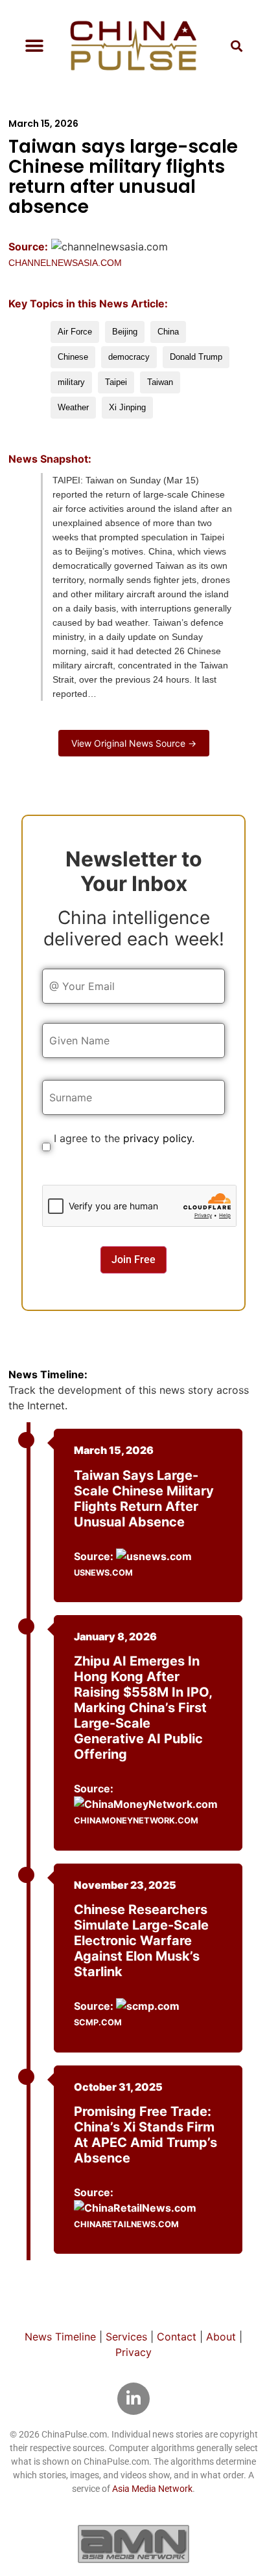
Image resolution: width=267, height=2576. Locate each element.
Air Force (75, 332)
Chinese (73, 357)
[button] (34, 46)
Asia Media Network (152, 2489)
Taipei (116, 382)
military (71, 382)
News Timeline (60, 2337)
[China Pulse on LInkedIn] (133, 2399)
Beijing (125, 332)
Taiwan (160, 382)
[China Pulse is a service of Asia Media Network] (133, 2544)
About (221, 2337)
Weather (73, 407)
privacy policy (157, 1138)
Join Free (133, 1260)
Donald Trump (196, 357)
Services (126, 2337)
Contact (177, 2337)
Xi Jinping (127, 407)
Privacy (133, 2352)
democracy (129, 357)
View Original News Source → (134, 743)
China (168, 332)
